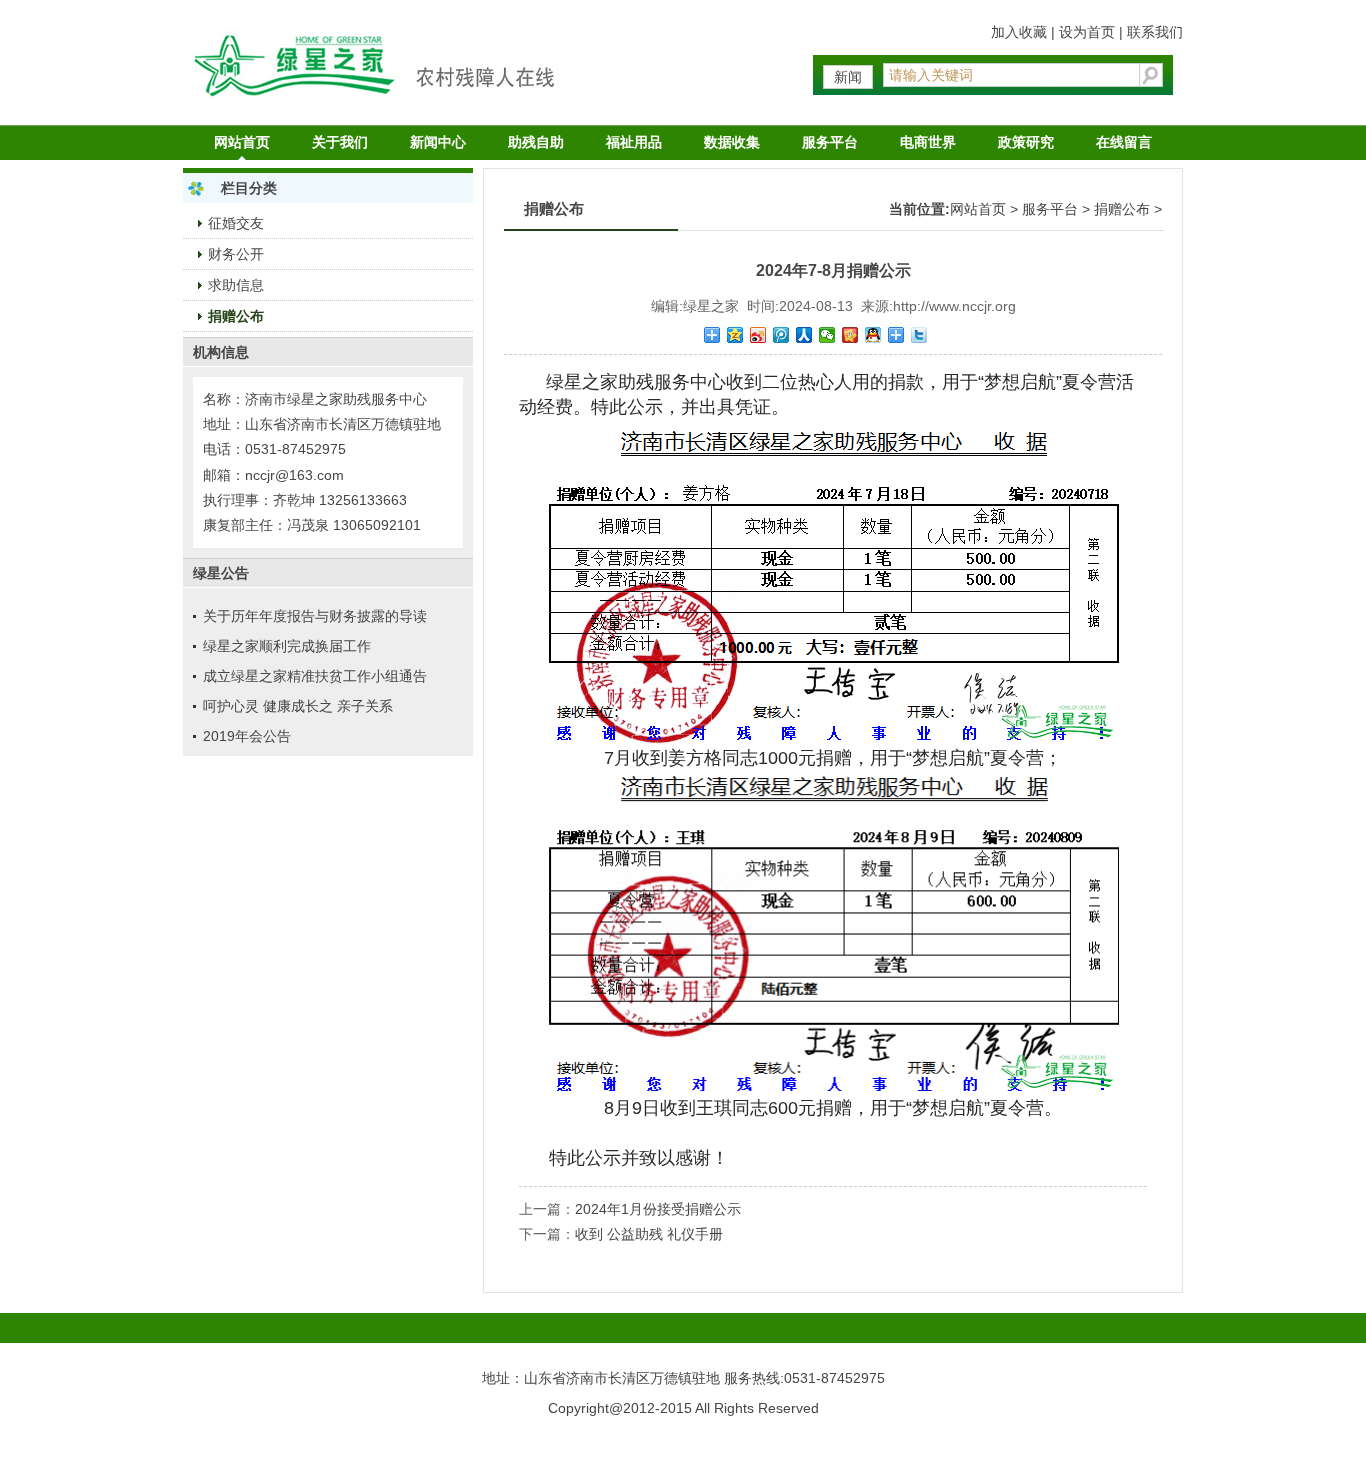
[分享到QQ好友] (873, 335)
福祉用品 (634, 142)
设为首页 (1087, 32)
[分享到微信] (827, 335)
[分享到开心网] (850, 335)
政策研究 (1026, 142)
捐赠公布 (236, 316)
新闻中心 (438, 142)
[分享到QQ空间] (735, 335)
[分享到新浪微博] (758, 335)
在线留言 (1124, 142)
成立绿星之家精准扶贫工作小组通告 (315, 676)
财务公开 (236, 254)
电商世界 (928, 142)
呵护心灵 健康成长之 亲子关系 (298, 706)
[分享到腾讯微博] (781, 335)
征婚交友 (236, 223)
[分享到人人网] (804, 335)
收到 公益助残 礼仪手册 (649, 1234)
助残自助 (536, 142)
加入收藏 (1019, 32)
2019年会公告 (247, 736)
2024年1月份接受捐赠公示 (658, 1209)
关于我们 (340, 142)
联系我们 (1155, 32)
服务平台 (830, 142)
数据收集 (732, 142)
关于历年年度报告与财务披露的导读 (315, 616)
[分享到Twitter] (919, 335)
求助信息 (236, 285)
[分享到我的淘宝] (896, 335)
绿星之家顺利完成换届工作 (287, 646)
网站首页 (242, 142)
